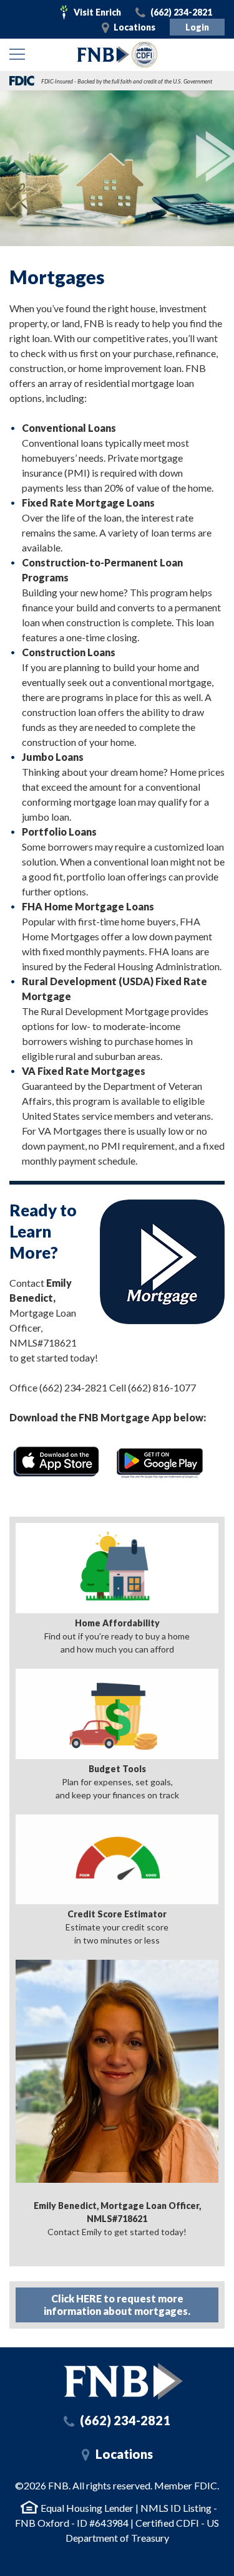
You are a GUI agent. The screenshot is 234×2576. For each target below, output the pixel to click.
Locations (134, 27)
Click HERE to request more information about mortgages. (117, 2305)
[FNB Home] (123, 2381)
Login (197, 27)
